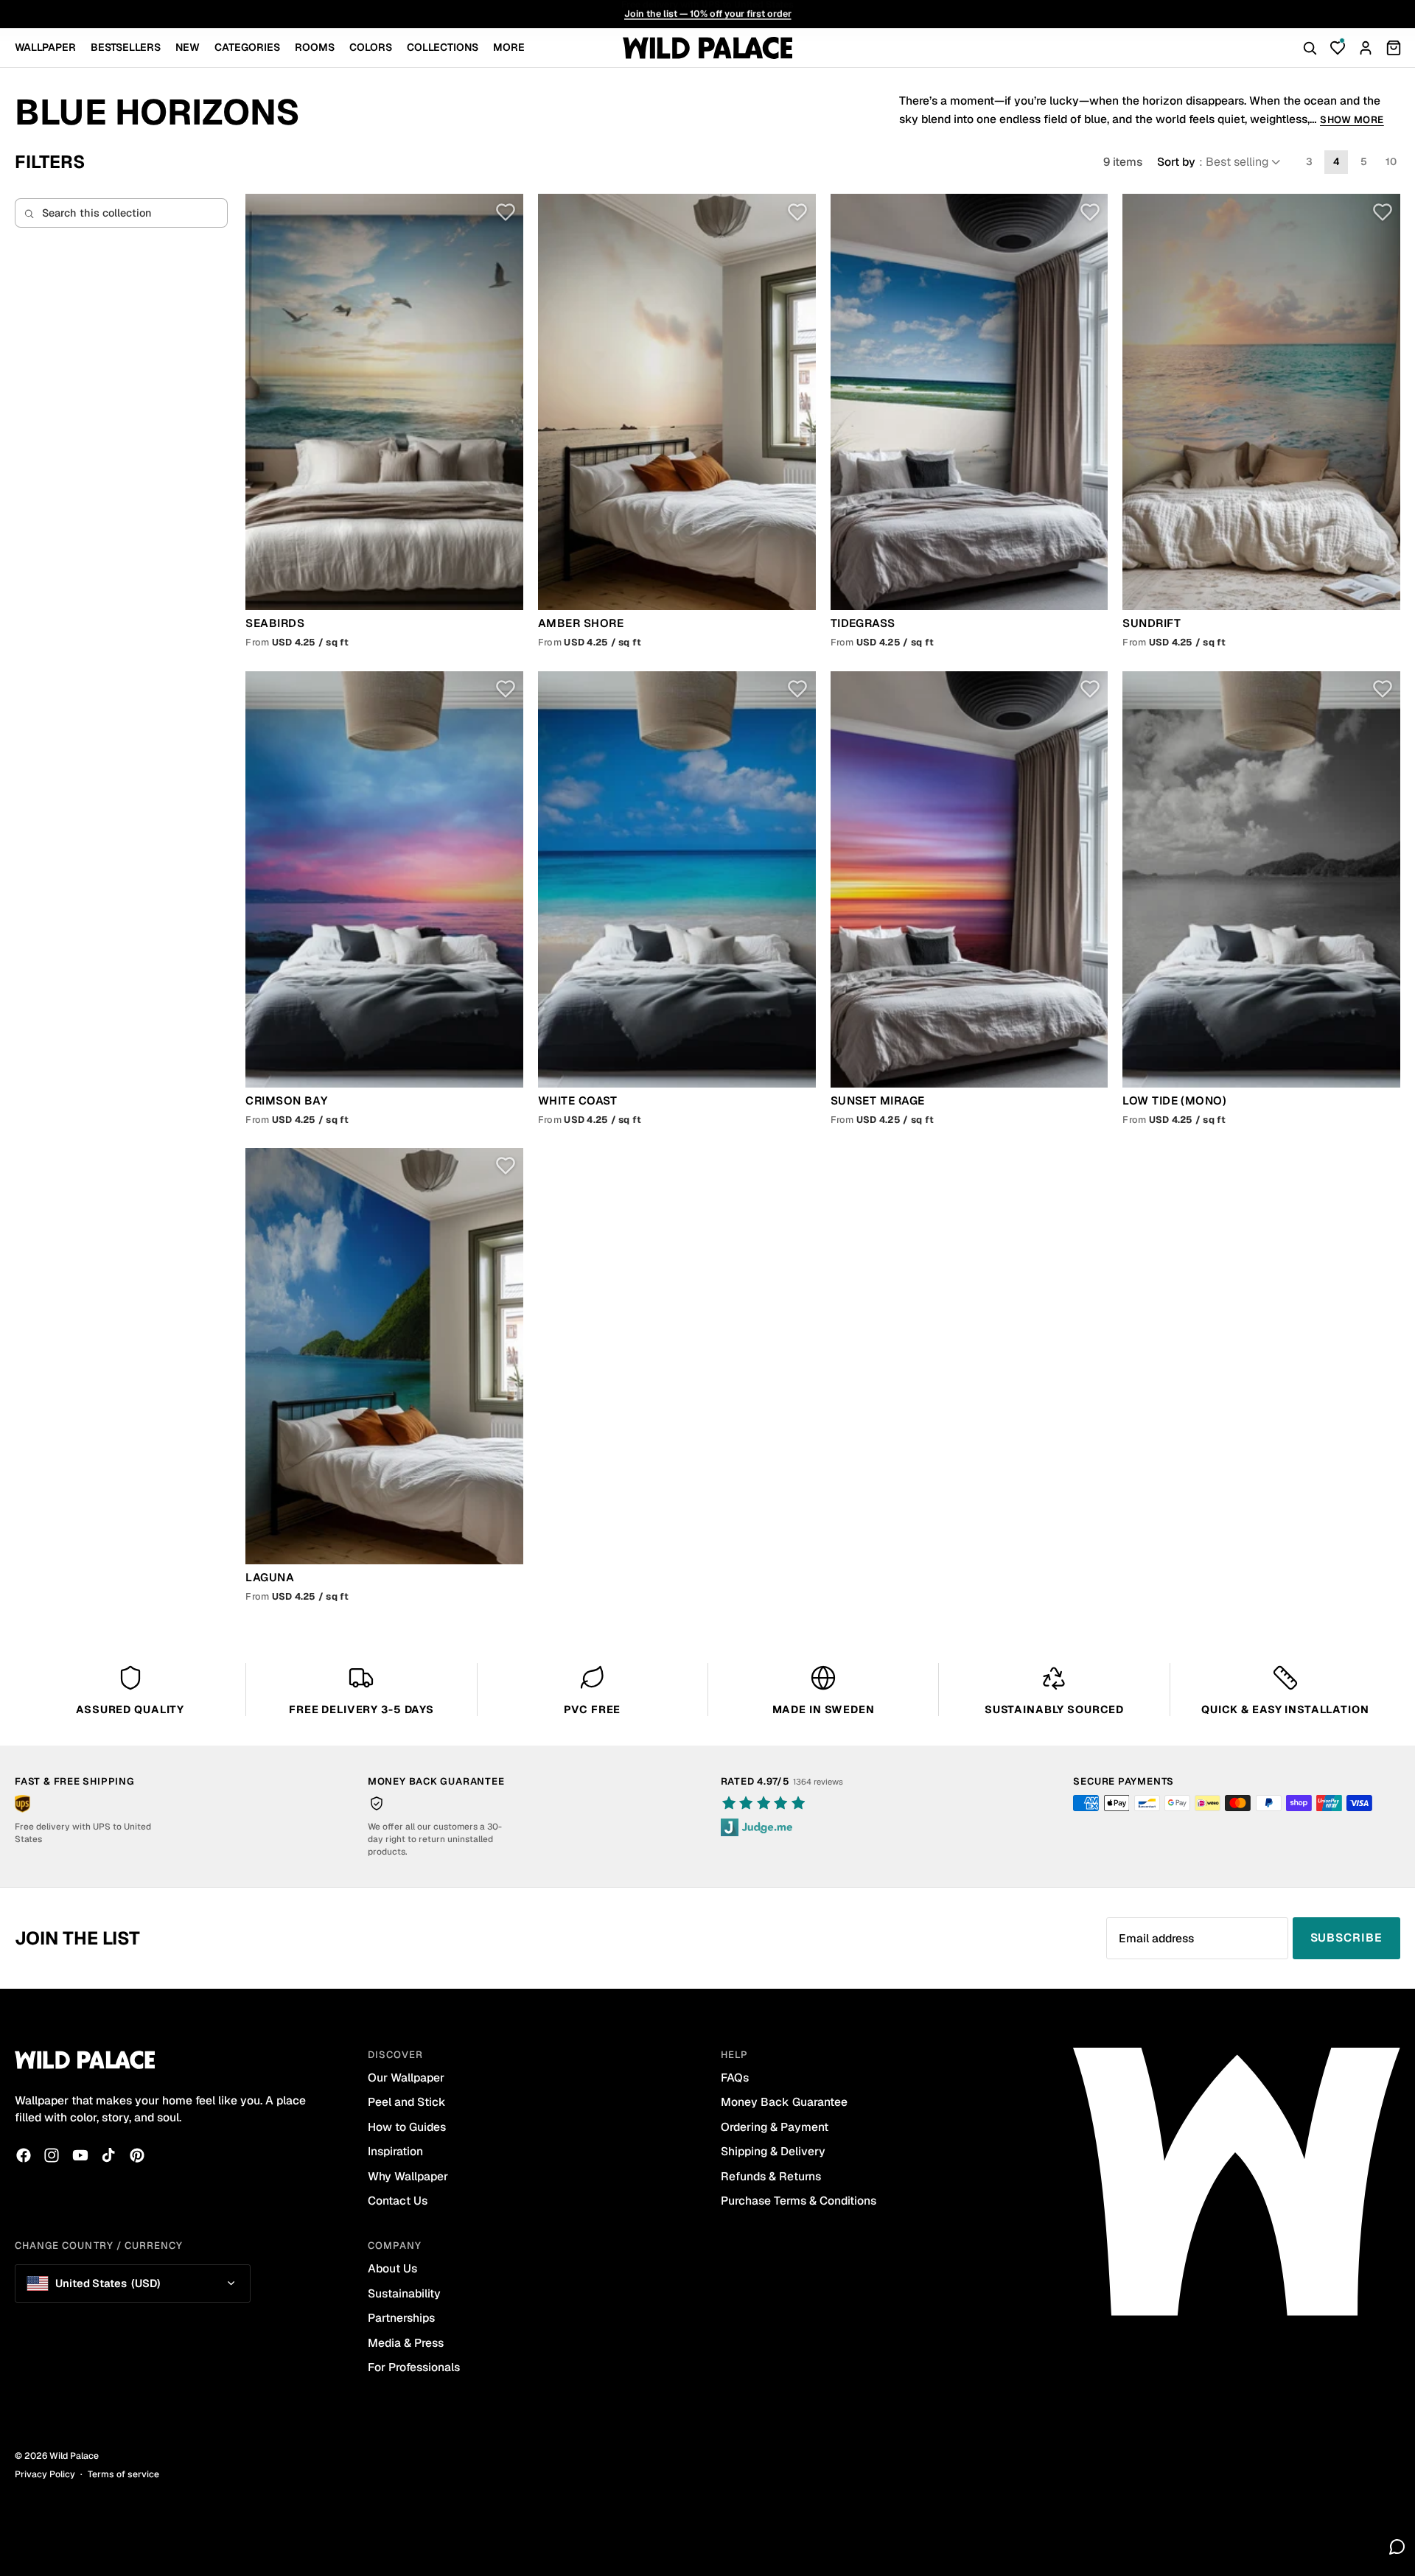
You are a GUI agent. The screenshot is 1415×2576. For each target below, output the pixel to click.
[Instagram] (52, 2155)
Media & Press (406, 2343)
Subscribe (1346, 1938)
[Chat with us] (1397, 2547)
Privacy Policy (45, 2474)
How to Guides (407, 2127)
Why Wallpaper (408, 2176)
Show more (1352, 120)
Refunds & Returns (771, 2176)
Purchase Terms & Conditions (799, 2201)
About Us (392, 2268)
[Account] (1366, 48)
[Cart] (1394, 48)
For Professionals (414, 2367)
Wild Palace (74, 2456)
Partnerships (401, 2318)
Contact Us (398, 2201)
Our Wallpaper (406, 2078)
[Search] (1310, 48)
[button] (1220, 162)
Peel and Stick (407, 2102)
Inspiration (395, 2151)
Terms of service (123, 2474)
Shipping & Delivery (773, 2151)
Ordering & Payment (775, 2127)
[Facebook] (24, 2155)
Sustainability (404, 2293)
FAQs (735, 2078)
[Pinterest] (137, 2155)
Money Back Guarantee (784, 2102)
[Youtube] (80, 2155)
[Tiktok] (108, 2155)
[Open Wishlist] (1338, 48)
